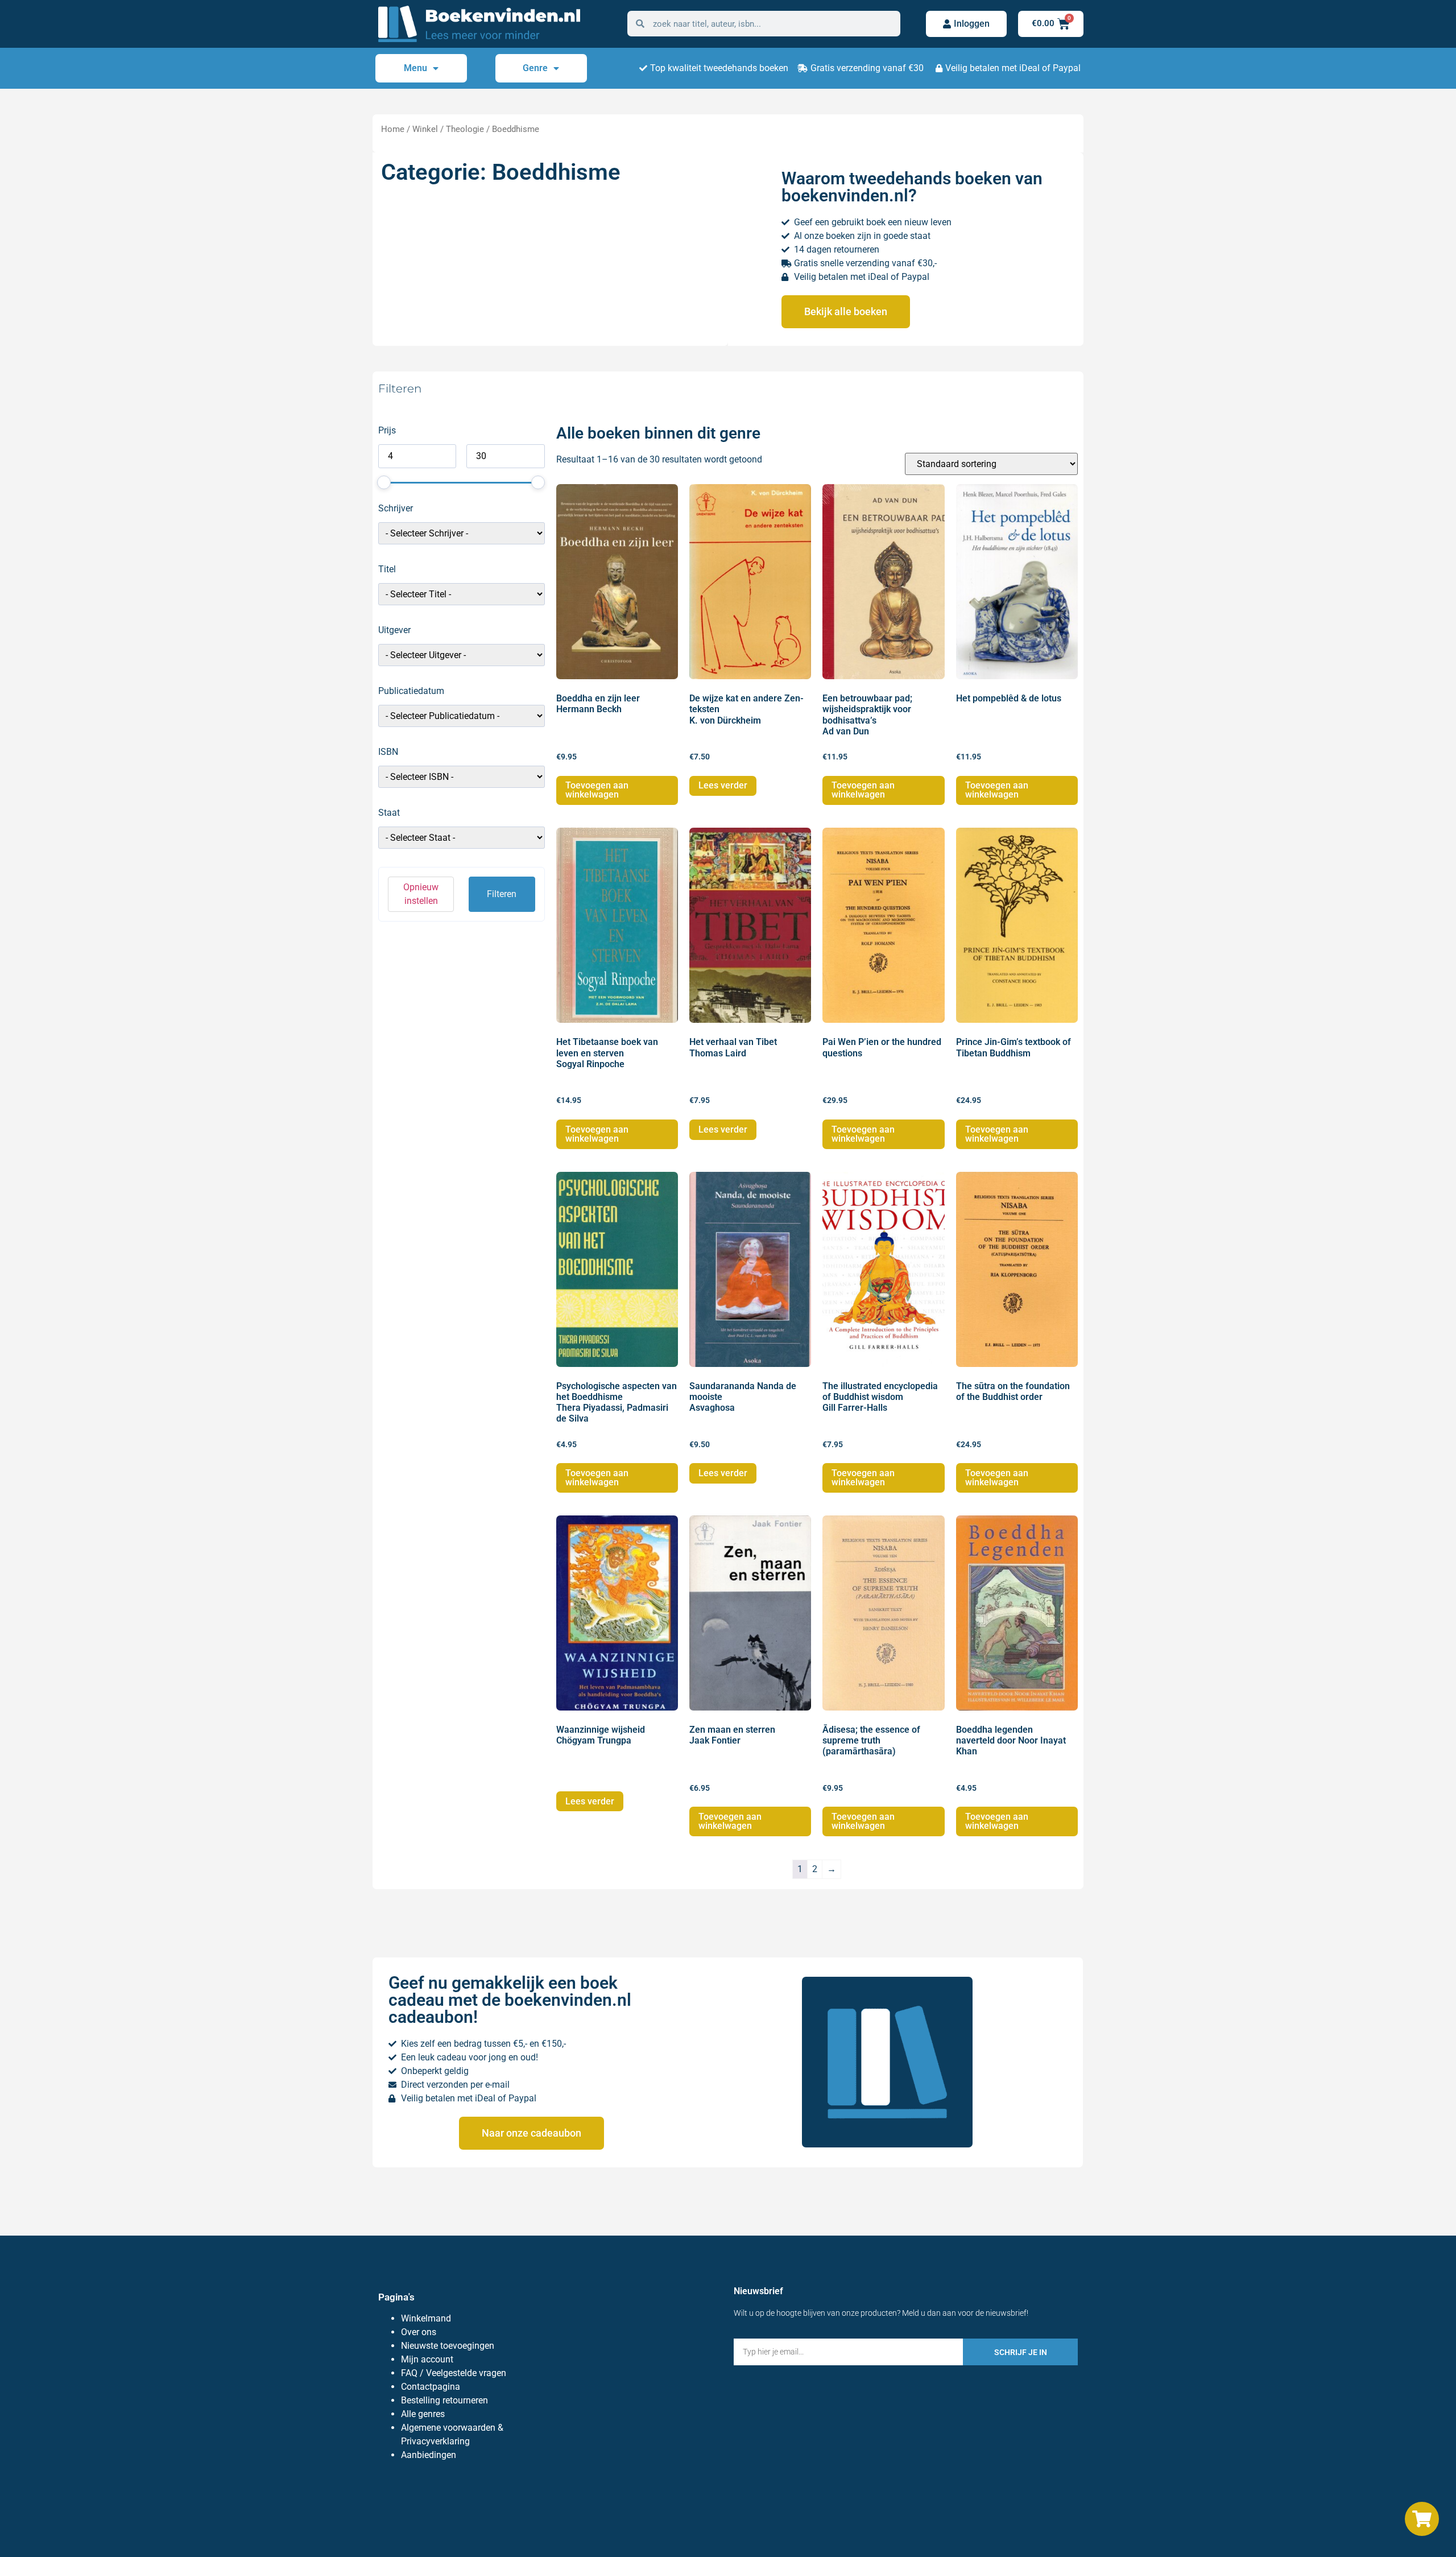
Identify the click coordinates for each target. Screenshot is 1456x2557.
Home (393, 129)
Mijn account (427, 2359)
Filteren (502, 894)
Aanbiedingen (429, 2455)
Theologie (465, 129)
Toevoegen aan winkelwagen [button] (597, 790)
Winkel (425, 129)
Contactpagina (431, 2387)
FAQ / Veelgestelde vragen (454, 2373)
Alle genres (423, 2414)
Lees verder (723, 785)
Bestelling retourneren (444, 2400)
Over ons (419, 2332)
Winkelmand (426, 2318)
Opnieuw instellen (421, 894)
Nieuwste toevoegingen (448, 2346)
